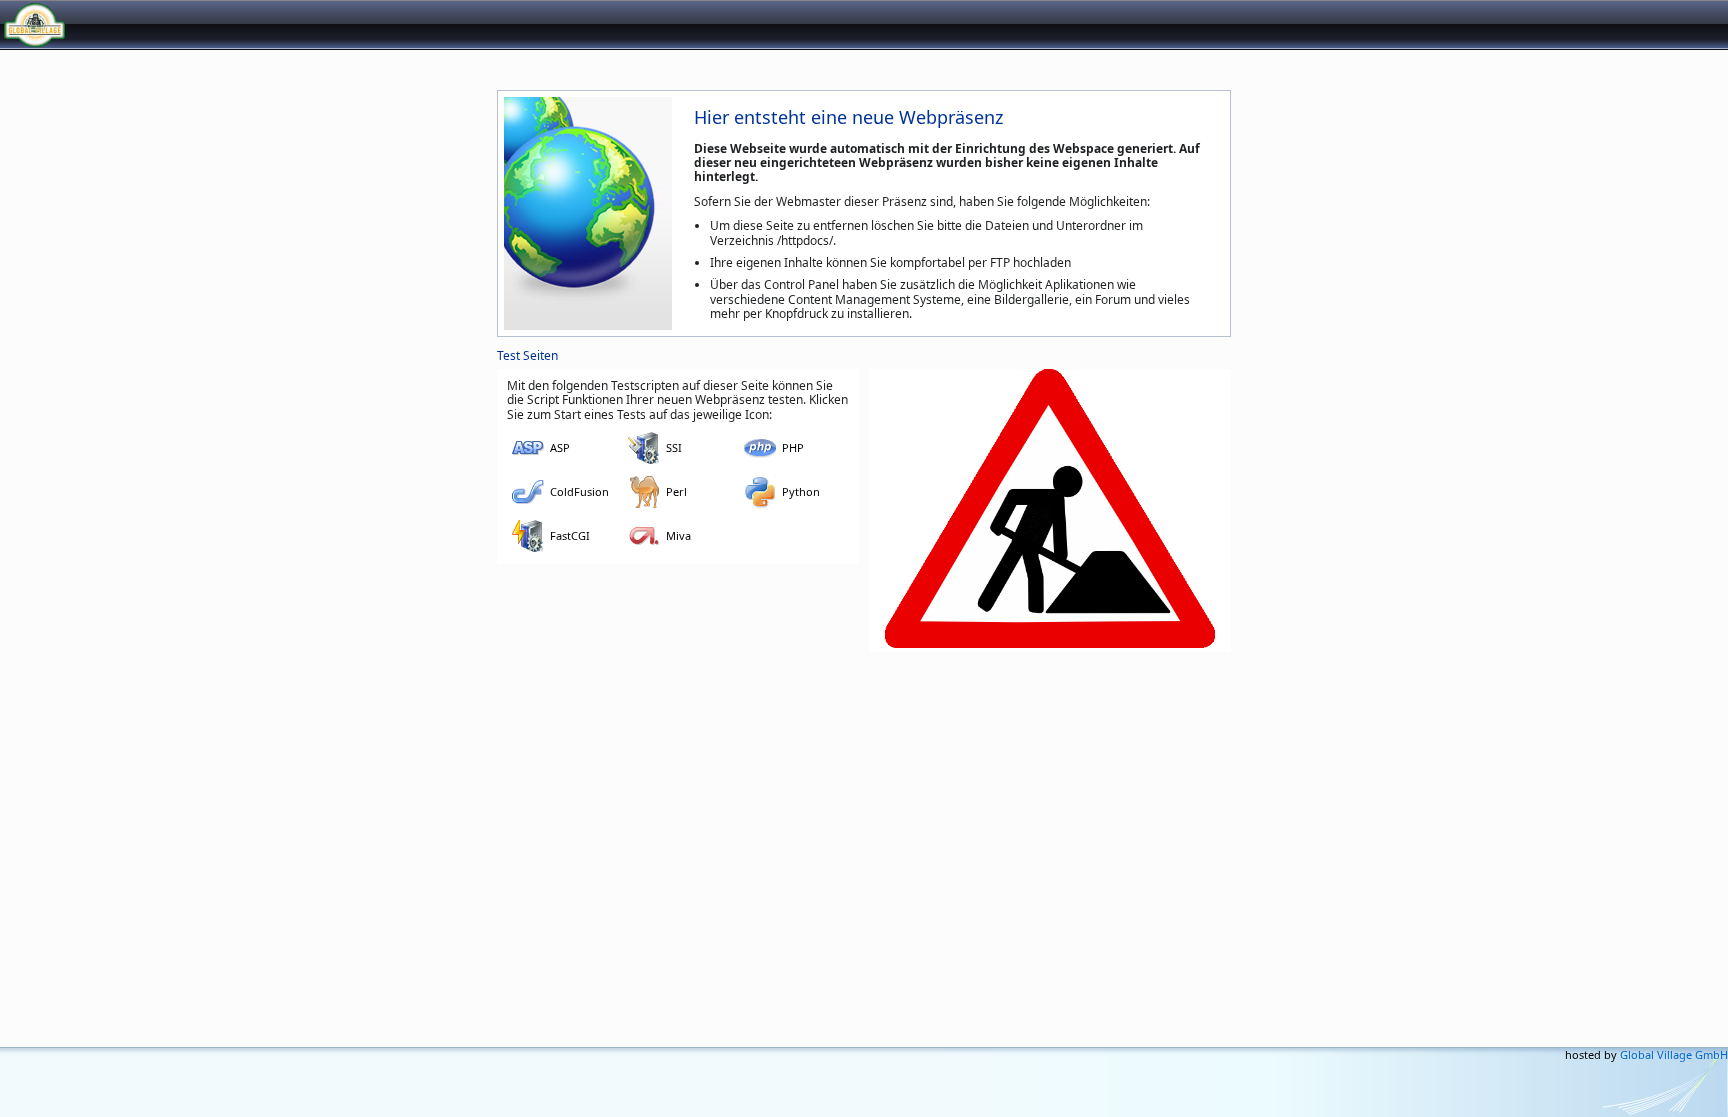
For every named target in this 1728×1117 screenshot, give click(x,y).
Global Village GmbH (105, 24)
